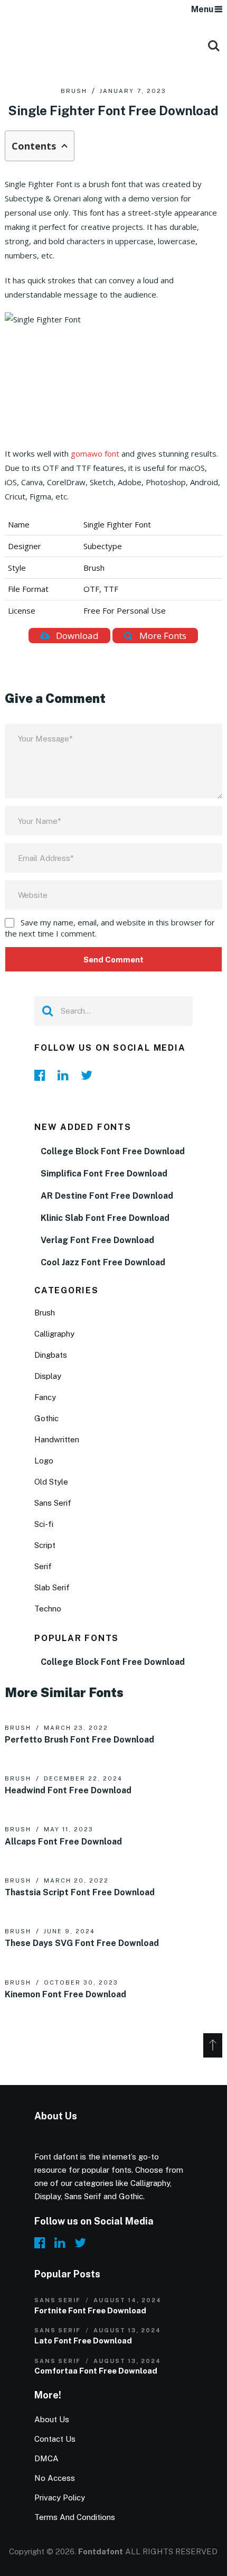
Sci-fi (44, 1524)
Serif (43, 1566)
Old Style (51, 1482)
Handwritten (57, 1439)
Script (45, 1545)
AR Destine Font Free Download (107, 1196)
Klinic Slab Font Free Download (105, 1218)
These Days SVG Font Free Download (82, 1943)
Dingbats (51, 1355)
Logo (44, 1461)
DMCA (46, 2458)
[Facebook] (43, 1075)
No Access (55, 2478)
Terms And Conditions (75, 2517)
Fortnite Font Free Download (90, 2310)
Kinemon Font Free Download (65, 1994)
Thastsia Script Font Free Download (80, 1892)
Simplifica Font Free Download (104, 1174)
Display (48, 1376)
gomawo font (95, 453)
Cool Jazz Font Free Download (103, 1262)
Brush (74, 91)
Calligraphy (54, 1334)
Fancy (45, 1397)
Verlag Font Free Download (97, 1240)
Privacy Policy (60, 2498)
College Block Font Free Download (113, 1151)
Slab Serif (52, 1587)
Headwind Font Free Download (68, 1790)
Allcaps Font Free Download (63, 1842)
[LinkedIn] (66, 1075)
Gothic (46, 1418)
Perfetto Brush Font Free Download (79, 1740)
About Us (52, 2419)
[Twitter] (89, 1075)
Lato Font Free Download (83, 2341)
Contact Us (55, 2439)
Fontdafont (101, 2551)
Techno (48, 1609)
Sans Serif (53, 1503)
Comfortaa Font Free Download (96, 2371)
